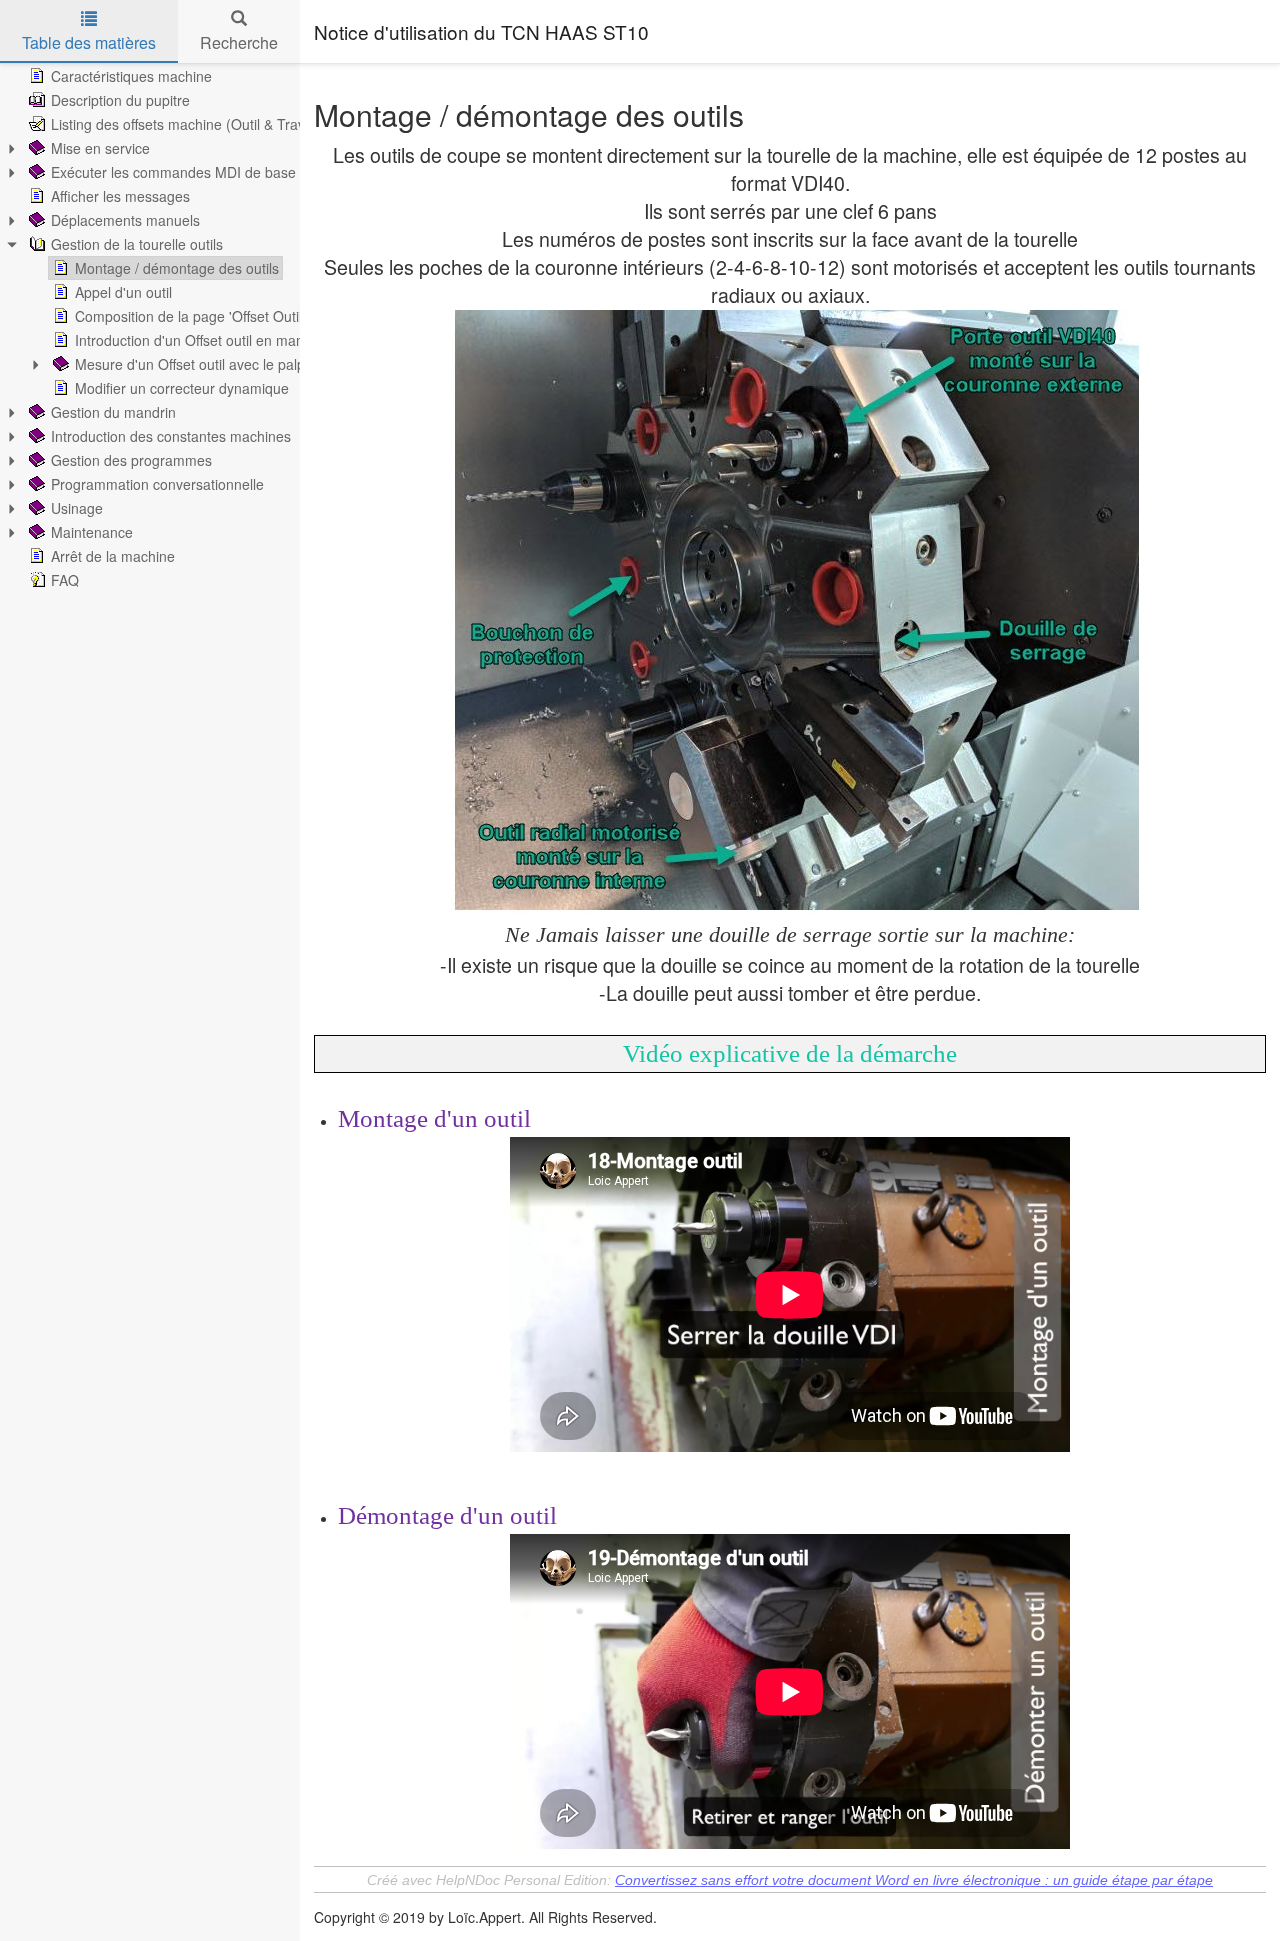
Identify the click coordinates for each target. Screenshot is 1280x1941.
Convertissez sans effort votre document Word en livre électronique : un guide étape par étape (914, 1880)
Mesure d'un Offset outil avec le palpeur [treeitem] (200, 364)
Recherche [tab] (239, 42)
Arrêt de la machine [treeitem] (113, 556)
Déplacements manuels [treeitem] (125, 220)
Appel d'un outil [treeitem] (123, 292)
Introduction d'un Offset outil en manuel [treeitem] (199, 340)
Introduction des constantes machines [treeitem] (171, 436)
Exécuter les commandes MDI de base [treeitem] (173, 172)
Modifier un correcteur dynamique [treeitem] (182, 388)
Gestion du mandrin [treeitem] (113, 412)
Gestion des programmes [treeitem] (131, 460)
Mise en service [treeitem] (100, 148)
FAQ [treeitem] (65, 580)
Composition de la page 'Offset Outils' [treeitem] (193, 316)
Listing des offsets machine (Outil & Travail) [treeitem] (187, 124)
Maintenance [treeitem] (92, 532)
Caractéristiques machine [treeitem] (131, 76)
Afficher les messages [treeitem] (120, 196)
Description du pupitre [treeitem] (120, 100)
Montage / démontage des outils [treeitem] (177, 268)
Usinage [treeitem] (77, 508)
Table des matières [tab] (89, 42)
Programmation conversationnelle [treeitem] (157, 484)
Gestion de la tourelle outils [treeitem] (137, 244)
